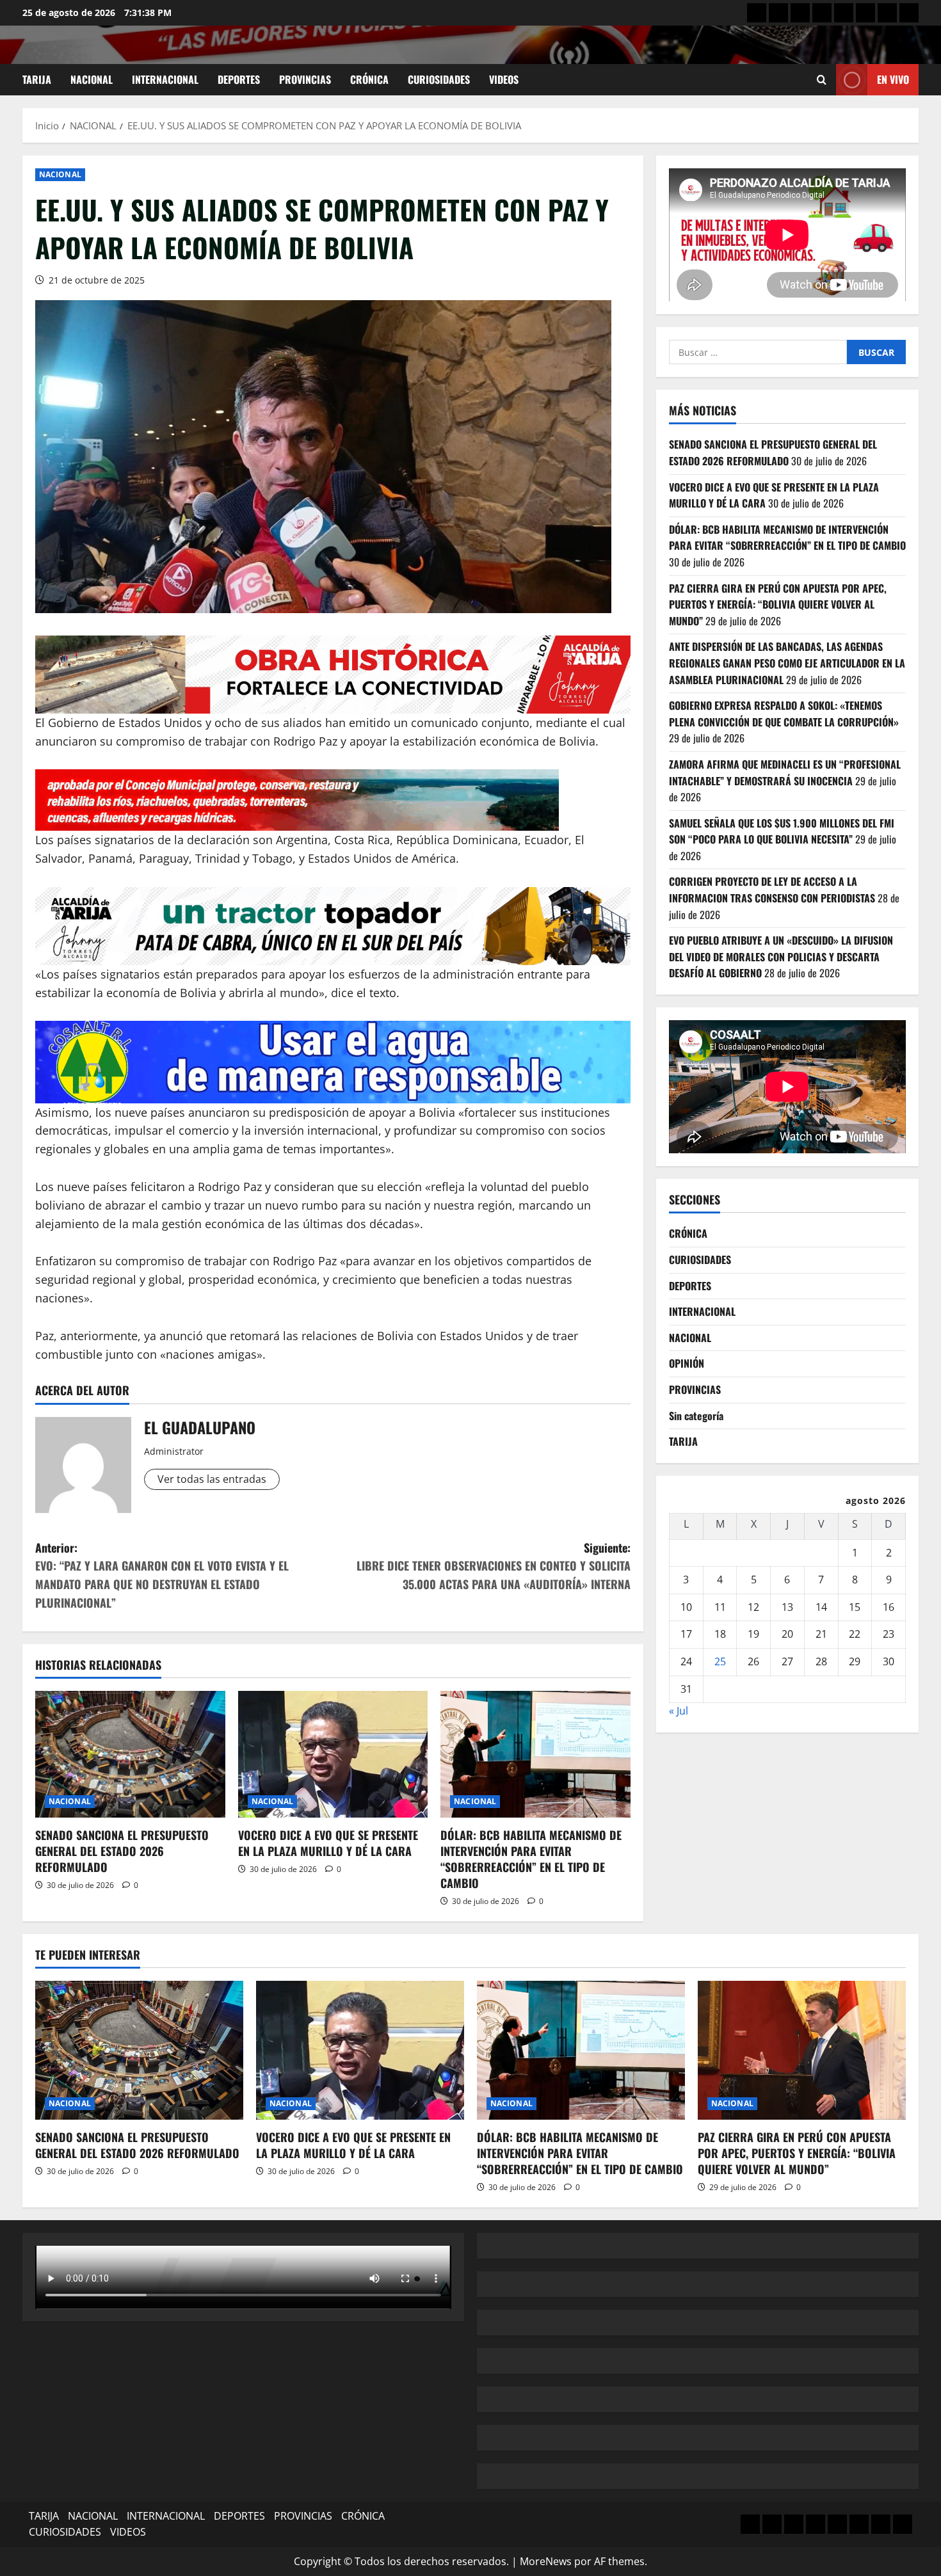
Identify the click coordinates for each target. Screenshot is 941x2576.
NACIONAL (92, 79)
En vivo (893, 79)
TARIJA (37, 79)
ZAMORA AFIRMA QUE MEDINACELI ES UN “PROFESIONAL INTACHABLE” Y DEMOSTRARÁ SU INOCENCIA (785, 772)
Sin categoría (696, 1415)
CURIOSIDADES (439, 79)
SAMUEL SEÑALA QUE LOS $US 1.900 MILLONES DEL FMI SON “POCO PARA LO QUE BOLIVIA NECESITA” (782, 831)
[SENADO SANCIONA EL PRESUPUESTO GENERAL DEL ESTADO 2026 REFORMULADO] (130, 1754)
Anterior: (162, 1575)
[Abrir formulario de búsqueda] (822, 80)
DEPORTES (239, 79)
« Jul (679, 1711)
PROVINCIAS (305, 79)
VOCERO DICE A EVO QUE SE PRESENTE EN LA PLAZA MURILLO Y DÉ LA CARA (328, 1843)
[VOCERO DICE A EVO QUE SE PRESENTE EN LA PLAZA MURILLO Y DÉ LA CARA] (333, 1754)
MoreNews (546, 2561)
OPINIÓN (687, 1363)
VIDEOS (504, 79)
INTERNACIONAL (165, 79)
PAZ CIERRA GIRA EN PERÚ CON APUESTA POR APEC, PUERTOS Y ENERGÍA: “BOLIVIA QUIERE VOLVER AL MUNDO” (778, 604)
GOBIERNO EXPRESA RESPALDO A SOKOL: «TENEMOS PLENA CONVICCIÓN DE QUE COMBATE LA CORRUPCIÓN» (785, 714)
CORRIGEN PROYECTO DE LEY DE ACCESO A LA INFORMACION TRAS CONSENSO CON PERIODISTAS (772, 890)
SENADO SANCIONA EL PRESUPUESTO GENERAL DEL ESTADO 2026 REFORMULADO (122, 1851)
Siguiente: (494, 1566)
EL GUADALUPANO (200, 1427)
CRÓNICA (369, 79)
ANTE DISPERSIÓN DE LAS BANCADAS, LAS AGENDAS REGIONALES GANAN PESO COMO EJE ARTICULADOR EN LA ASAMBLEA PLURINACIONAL (787, 663)
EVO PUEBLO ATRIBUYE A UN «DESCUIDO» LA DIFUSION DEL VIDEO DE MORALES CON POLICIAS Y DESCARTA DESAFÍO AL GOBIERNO (781, 956)
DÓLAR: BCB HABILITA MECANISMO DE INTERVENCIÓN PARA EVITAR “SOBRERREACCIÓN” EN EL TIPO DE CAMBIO (531, 1859)
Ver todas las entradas (212, 1479)
